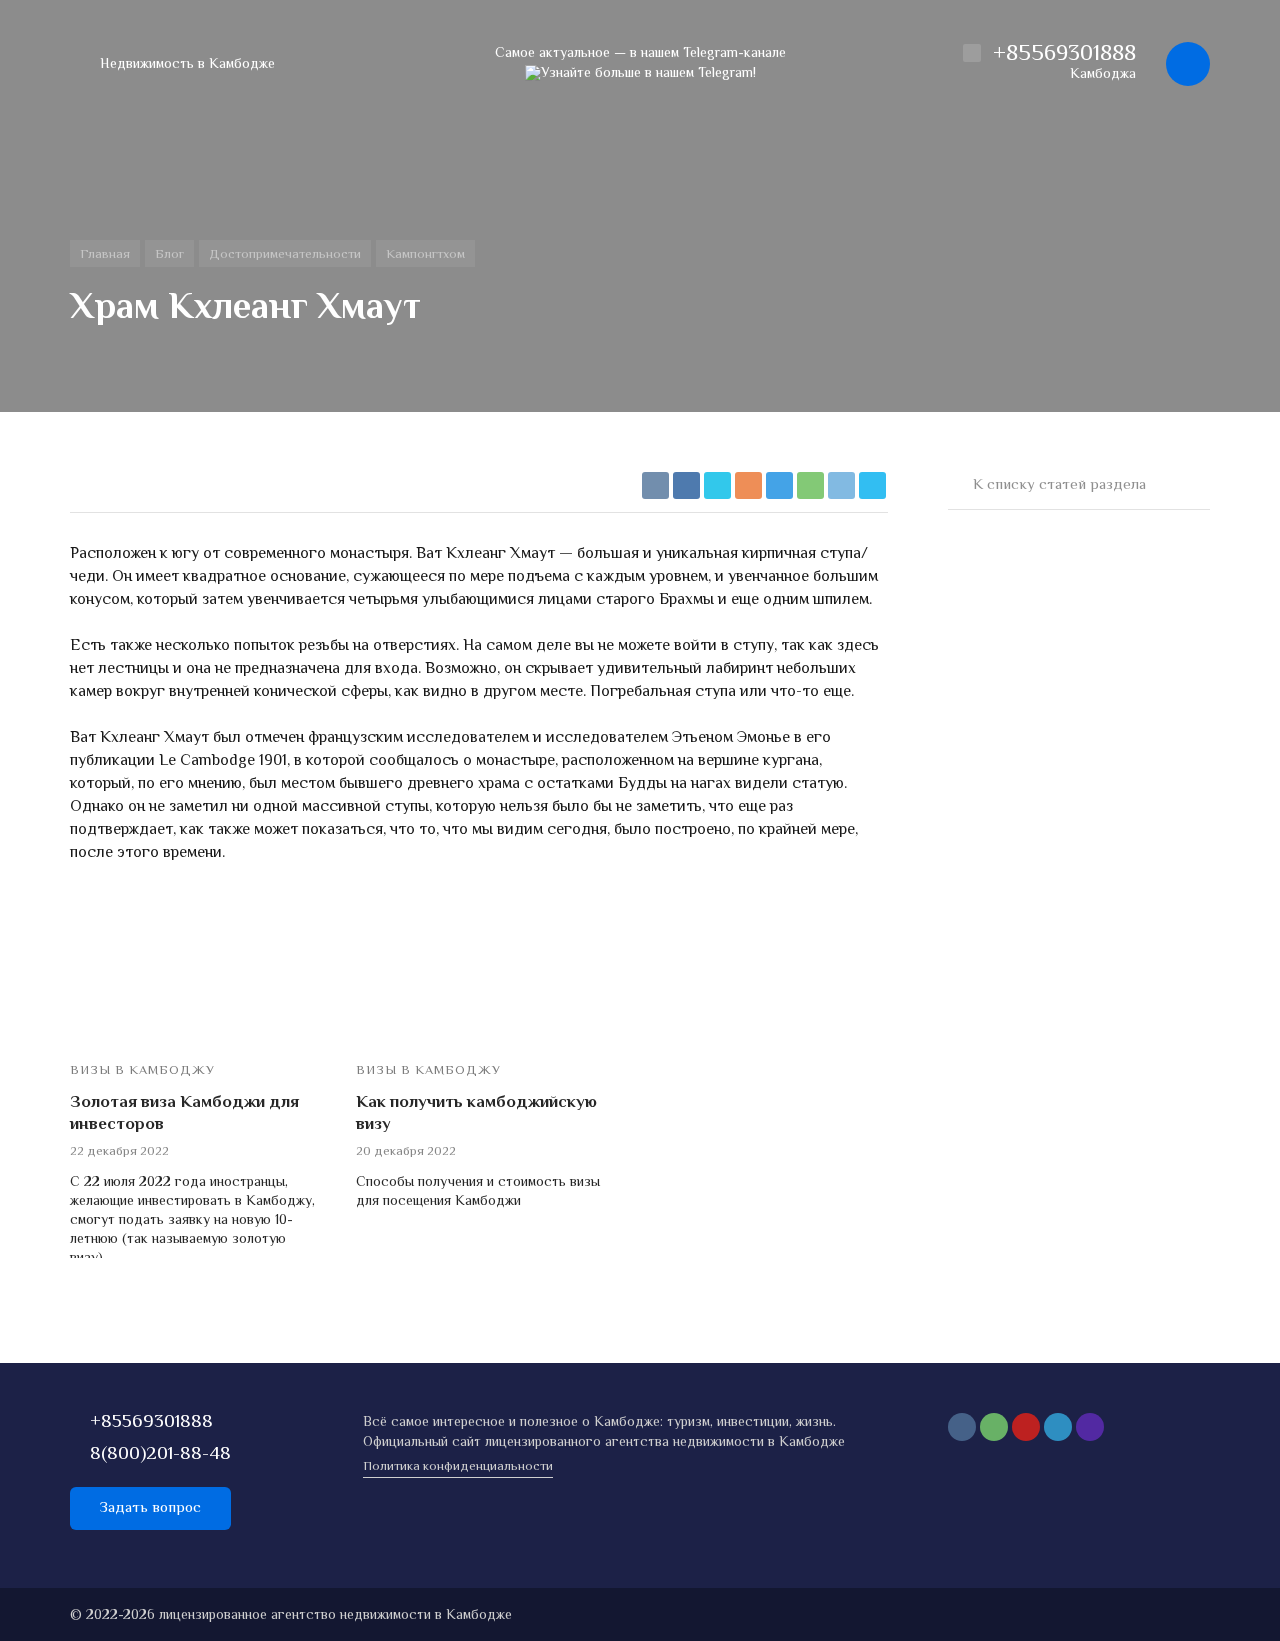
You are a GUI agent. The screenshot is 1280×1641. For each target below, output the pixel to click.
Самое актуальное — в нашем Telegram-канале (640, 54)
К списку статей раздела (1059, 485)
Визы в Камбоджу (142, 1071)
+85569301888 (151, 1422)
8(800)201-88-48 (160, 1454)
